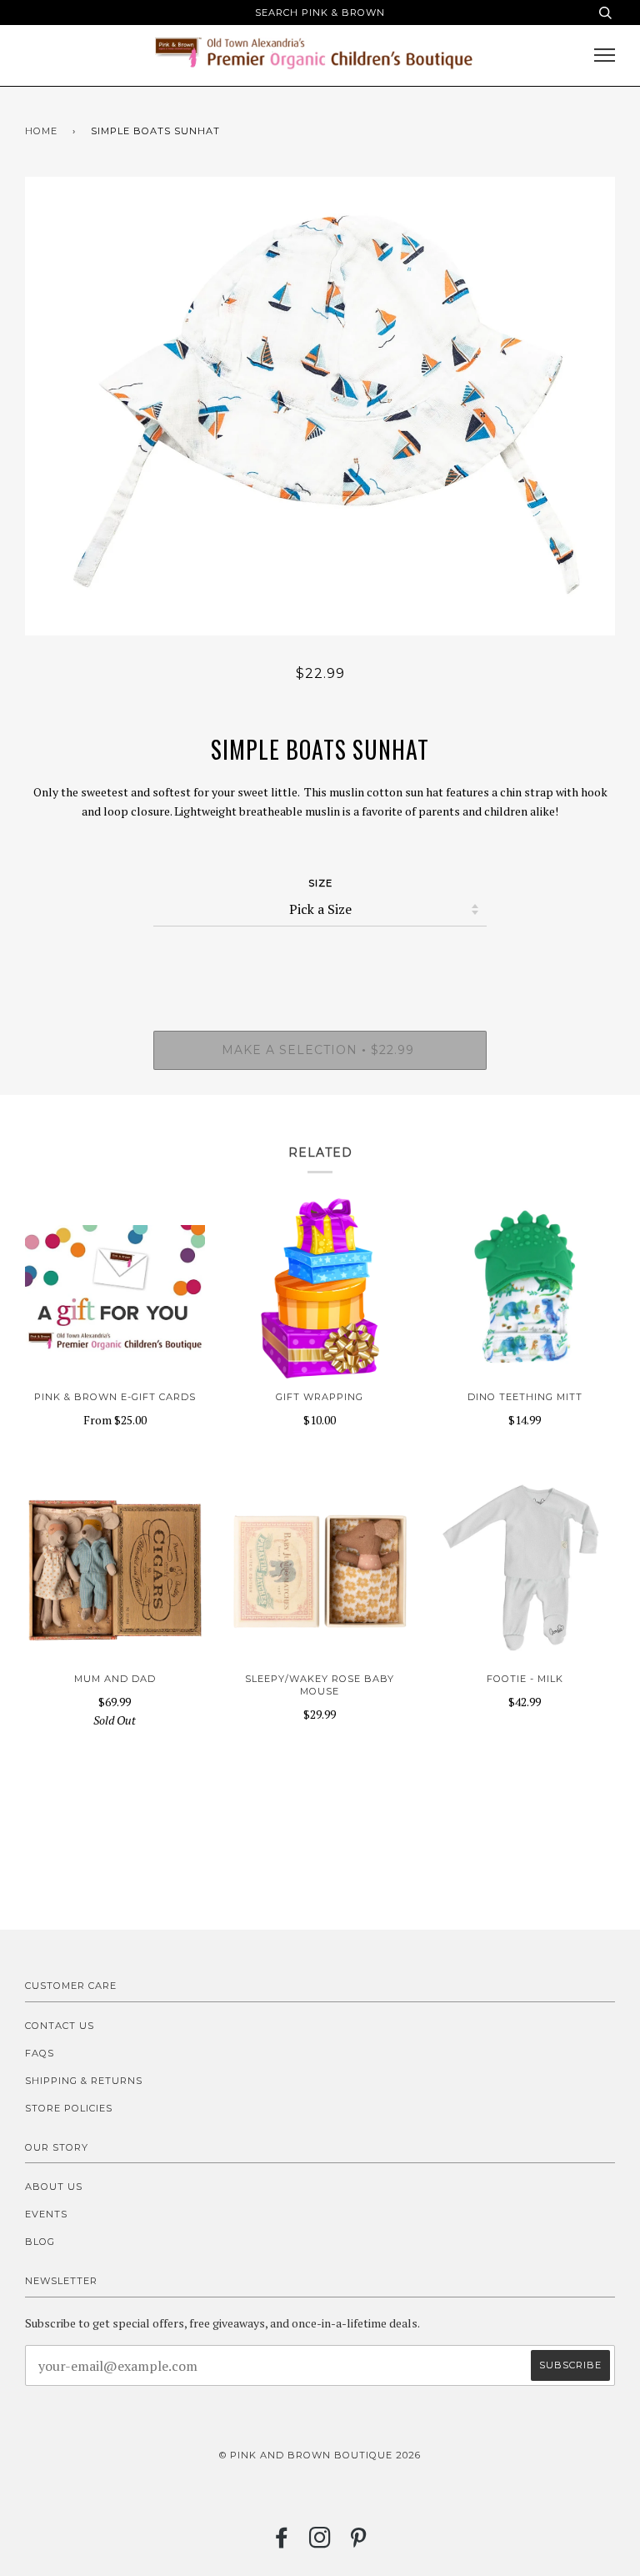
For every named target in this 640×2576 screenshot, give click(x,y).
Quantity (320, 960)
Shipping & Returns (84, 2081)
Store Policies (69, 2108)
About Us (54, 2187)
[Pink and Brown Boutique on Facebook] (282, 2543)
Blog (40, 2242)
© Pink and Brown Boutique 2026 (320, 2455)
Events (46, 2214)
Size (320, 883)
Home (41, 131)
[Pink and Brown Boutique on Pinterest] (359, 2543)
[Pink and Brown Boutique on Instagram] (320, 2543)
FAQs (40, 2053)
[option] (320, 406)
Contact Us (60, 2026)
